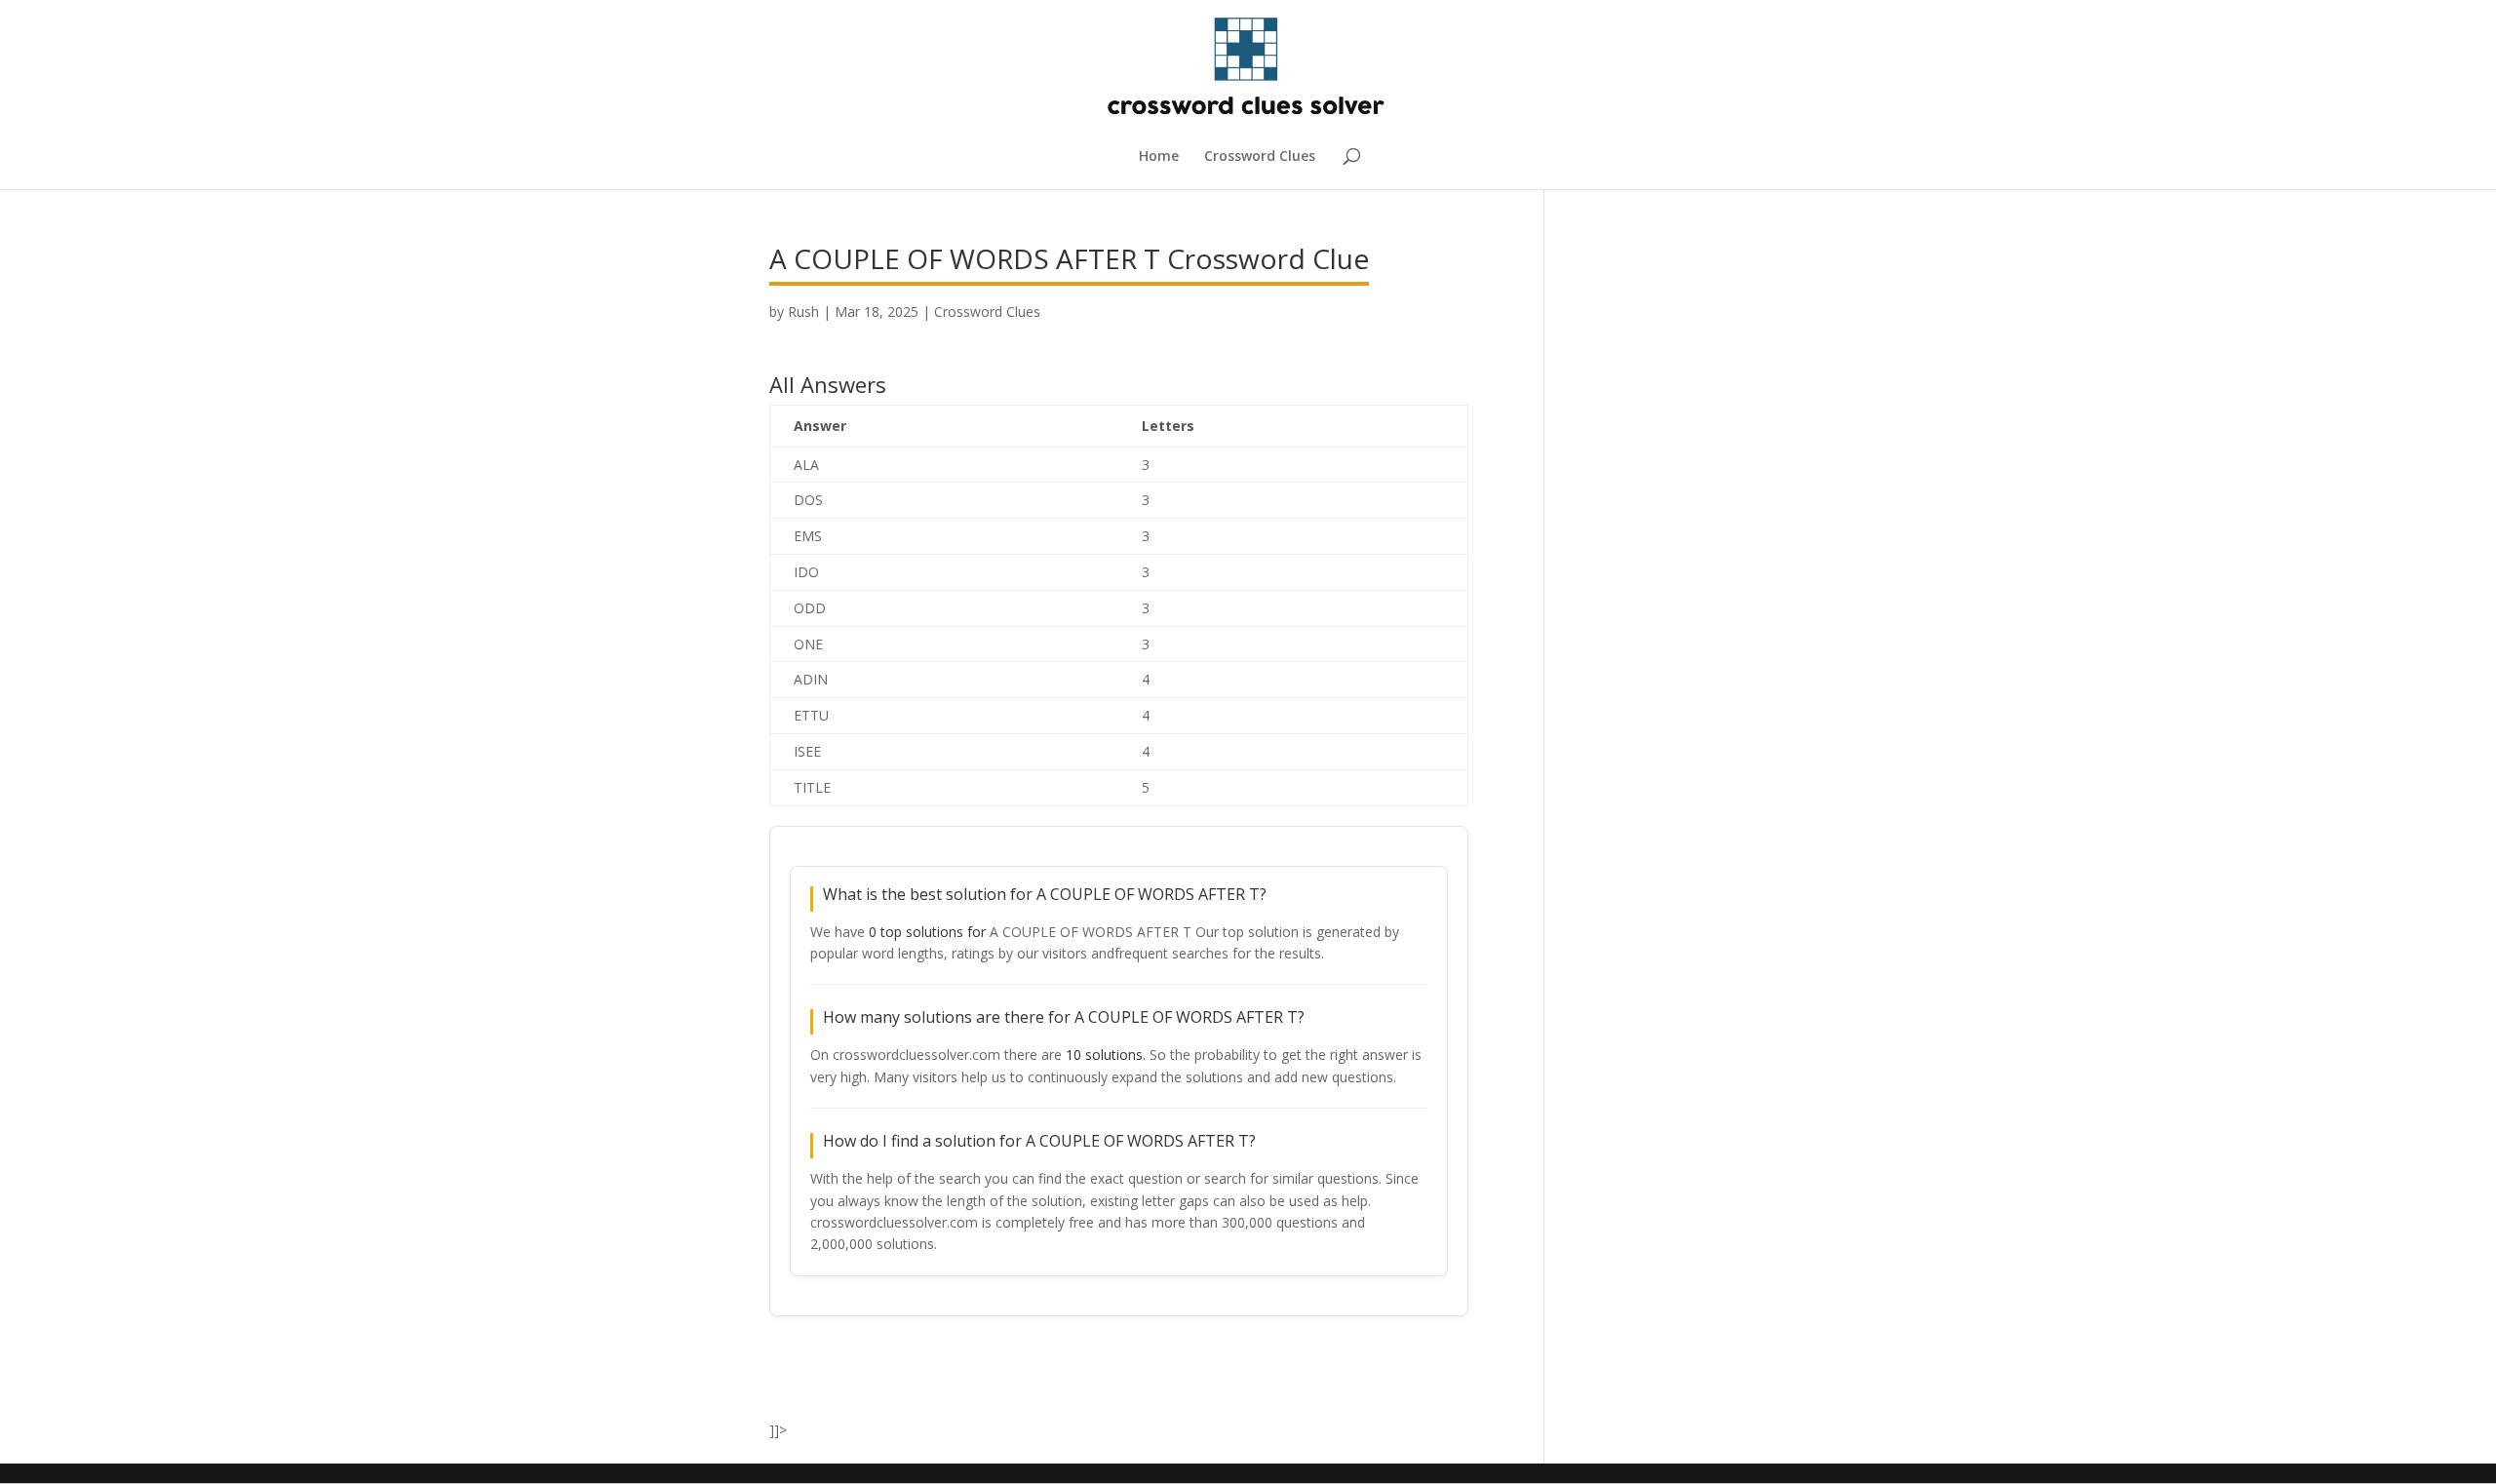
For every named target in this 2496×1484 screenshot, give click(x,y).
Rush (803, 312)
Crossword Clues (1260, 157)
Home (1159, 157)
